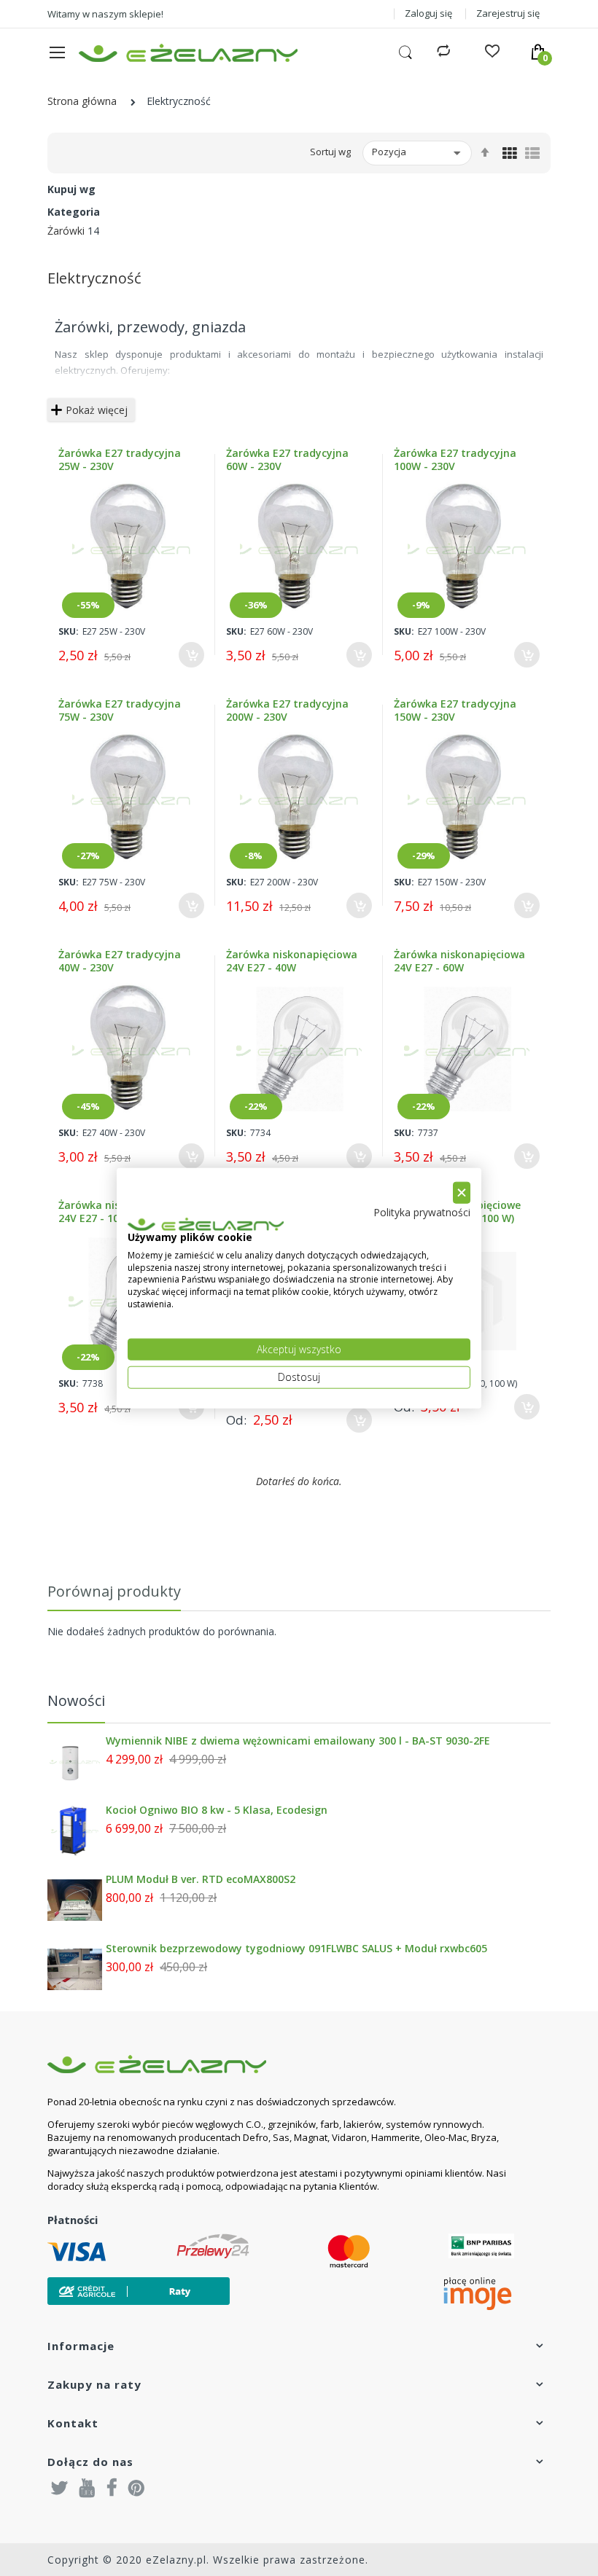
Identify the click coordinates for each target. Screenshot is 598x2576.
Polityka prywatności (422, 1212)
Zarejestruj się (508, 13)
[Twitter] (60, 2487)
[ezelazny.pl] (188, 53)
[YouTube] (88, 2487)
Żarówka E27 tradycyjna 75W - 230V (120, 710)
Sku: (69, 631)
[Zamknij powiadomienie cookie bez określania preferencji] (462, 1193)
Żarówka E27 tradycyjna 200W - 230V (287, 710)
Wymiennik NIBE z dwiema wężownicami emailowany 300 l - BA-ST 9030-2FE (298, 1741)
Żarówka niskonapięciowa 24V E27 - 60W (459, 961)
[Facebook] (112, 2487)
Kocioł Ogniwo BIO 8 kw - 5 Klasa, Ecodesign (217, 1810)
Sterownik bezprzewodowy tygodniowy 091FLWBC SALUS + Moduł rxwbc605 (296, 1949)
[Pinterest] (136, 2487)
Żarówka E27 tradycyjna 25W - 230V (120, 460)
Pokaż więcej (97, 410)
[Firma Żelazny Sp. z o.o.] (281, 2064)
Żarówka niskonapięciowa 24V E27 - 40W (292, 961)
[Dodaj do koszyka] (191, 655)
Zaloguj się (428, 13)
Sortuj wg (330, 152)
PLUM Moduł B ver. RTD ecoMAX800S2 (201, 1879)
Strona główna (82, 101)
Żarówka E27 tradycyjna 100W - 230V (455, 460)
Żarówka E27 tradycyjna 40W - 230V (120, 961)
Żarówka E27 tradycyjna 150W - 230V (455, 710)
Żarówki (66, 231)
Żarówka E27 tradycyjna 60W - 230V (287, 460)
